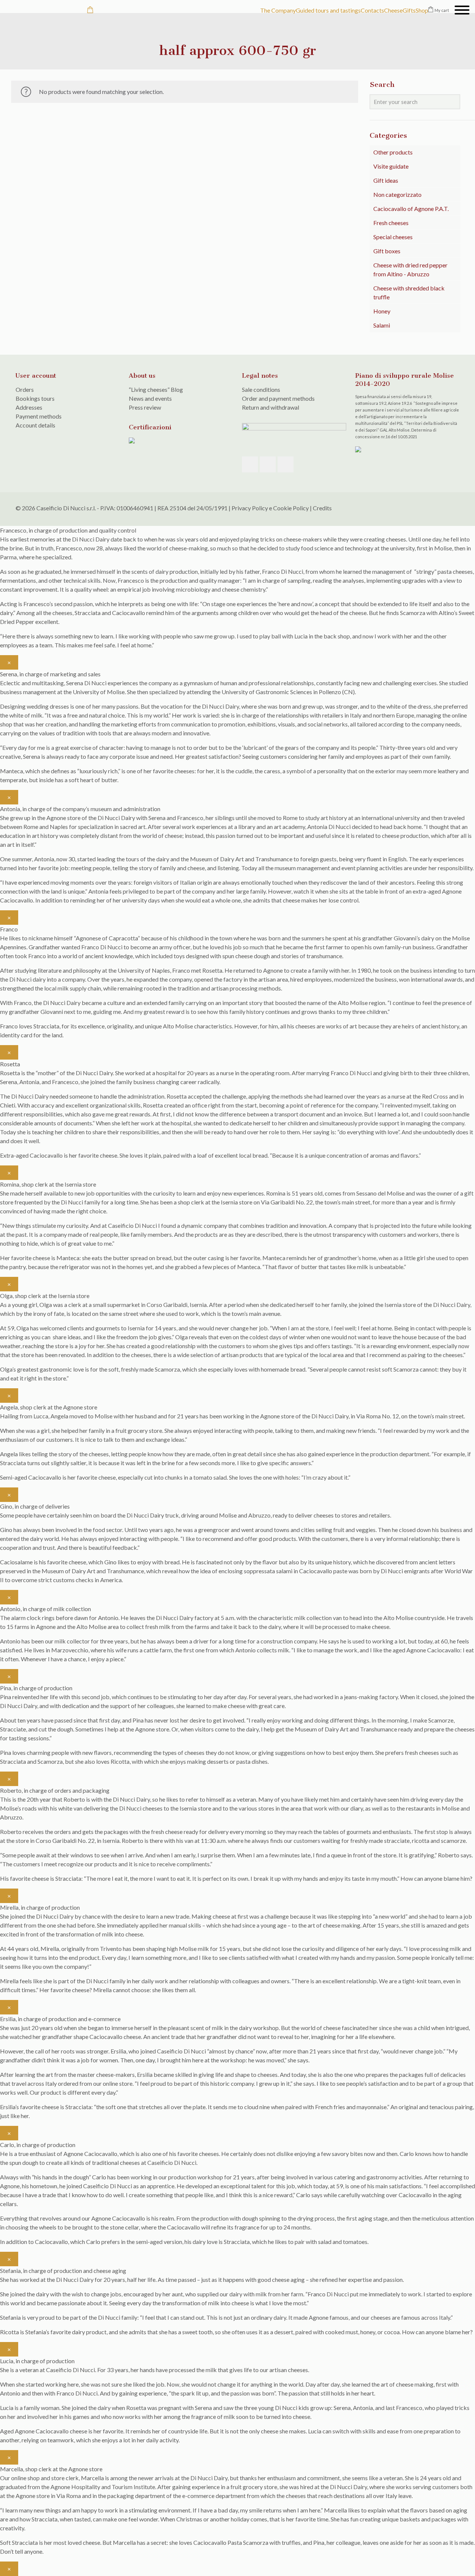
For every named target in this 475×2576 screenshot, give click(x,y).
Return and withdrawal (271, 407)
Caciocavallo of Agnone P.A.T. (411, 209)
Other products (393, 152)
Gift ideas (386, 180)
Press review (145, 407)
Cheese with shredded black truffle (409, 292)
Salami (382, 325)
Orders (25, 389)
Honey (382, 311)
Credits (322, 508)
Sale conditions (261, 389)
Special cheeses (393, 237)
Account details (35, 425)
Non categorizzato (397, 194)
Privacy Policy (250, 508)
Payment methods (39, 416)
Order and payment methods (278, 398)
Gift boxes (387, 251)
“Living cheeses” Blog (156, 389)
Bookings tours (35, 398)
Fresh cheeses (391, 223)
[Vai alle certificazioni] (132, 441)
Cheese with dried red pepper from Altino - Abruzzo (410, 269)
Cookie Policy (291, 508)
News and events (150, 398)
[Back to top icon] (452, 508)
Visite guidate (391, 166)
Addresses (29, 407)
